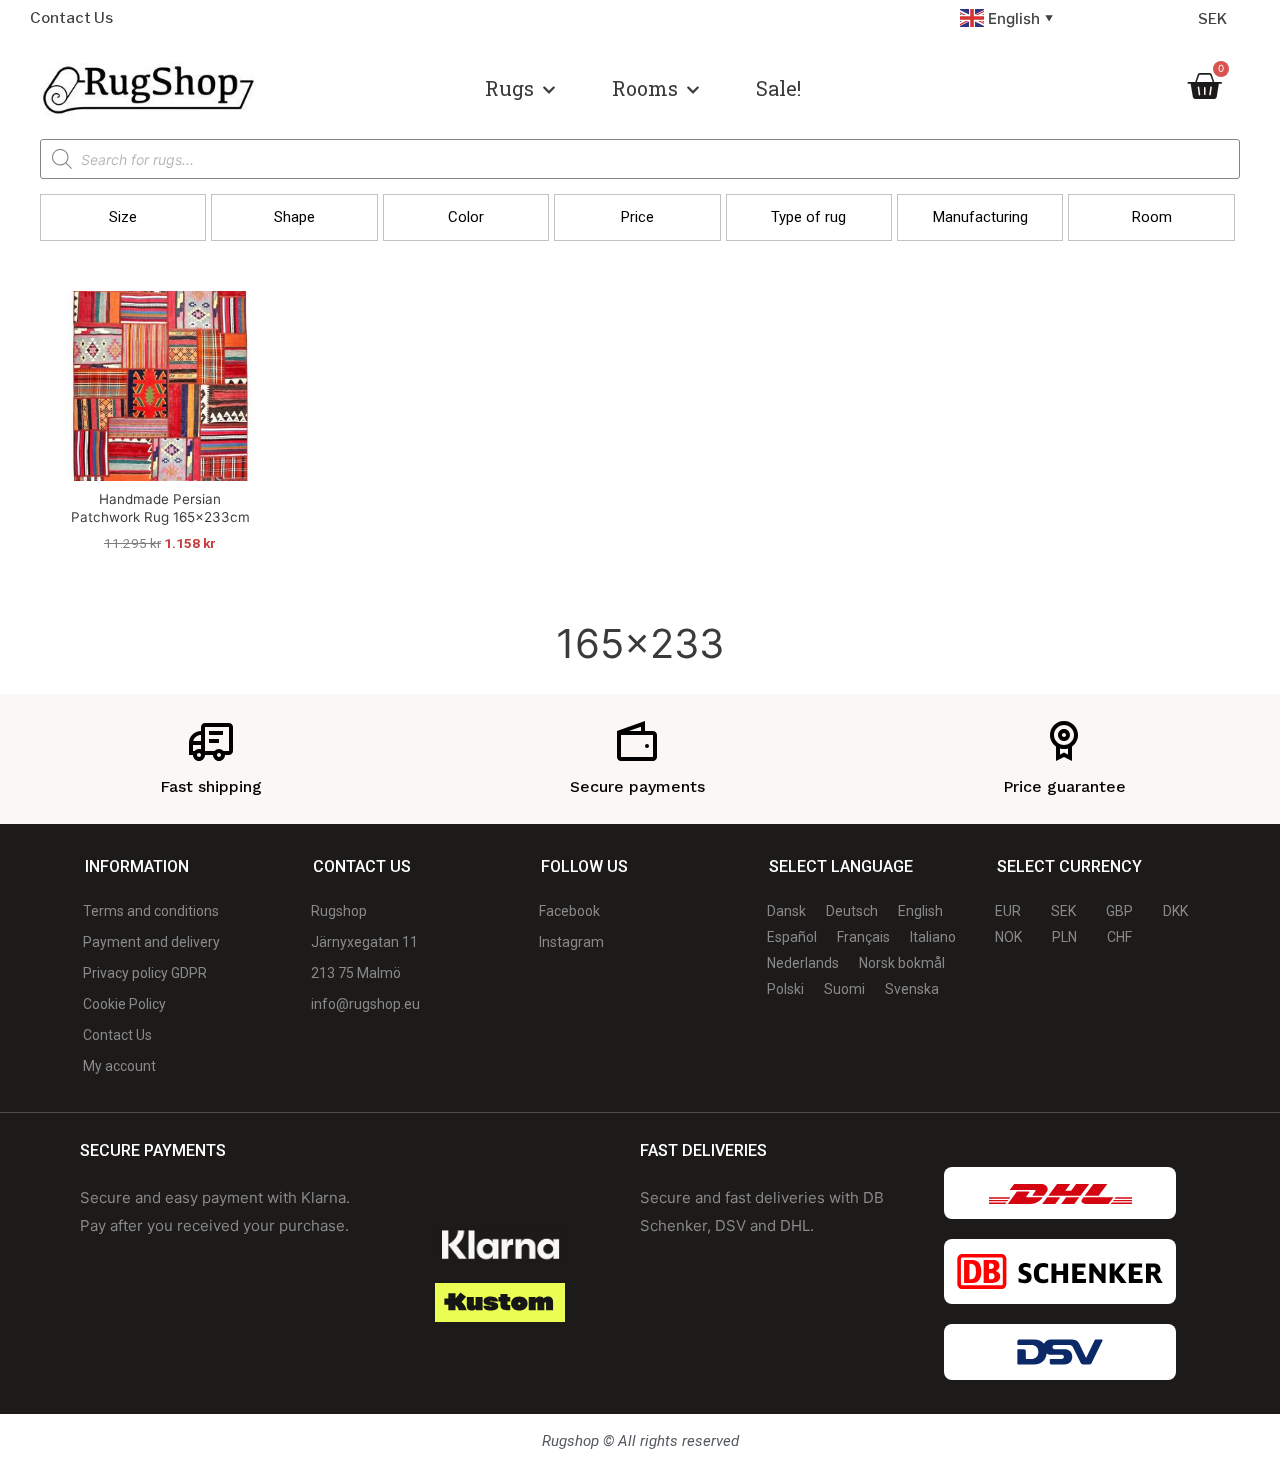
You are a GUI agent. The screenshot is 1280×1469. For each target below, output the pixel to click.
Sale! (778, 88)
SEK (1212, 19)
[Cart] (1204, 86)
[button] (123, 217)
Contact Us (71, 18)
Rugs (509, 88)
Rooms (645, 88)
